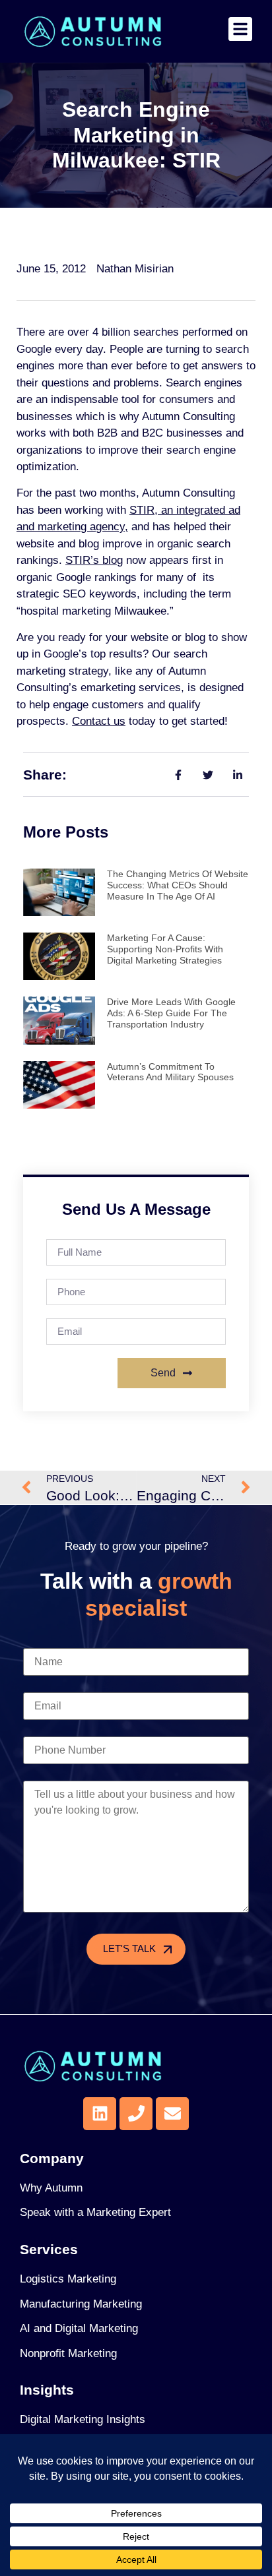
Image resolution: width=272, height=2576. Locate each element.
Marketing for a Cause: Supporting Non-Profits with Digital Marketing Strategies (165, 949)
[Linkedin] (100, 2114)
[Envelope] (172, 2114)
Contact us (99, 721)
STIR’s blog (94, 560)
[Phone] (136, 2114)
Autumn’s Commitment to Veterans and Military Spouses (170, 1072)
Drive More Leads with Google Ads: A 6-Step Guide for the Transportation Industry (171, 1013)
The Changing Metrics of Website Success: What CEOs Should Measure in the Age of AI (178, 885)
